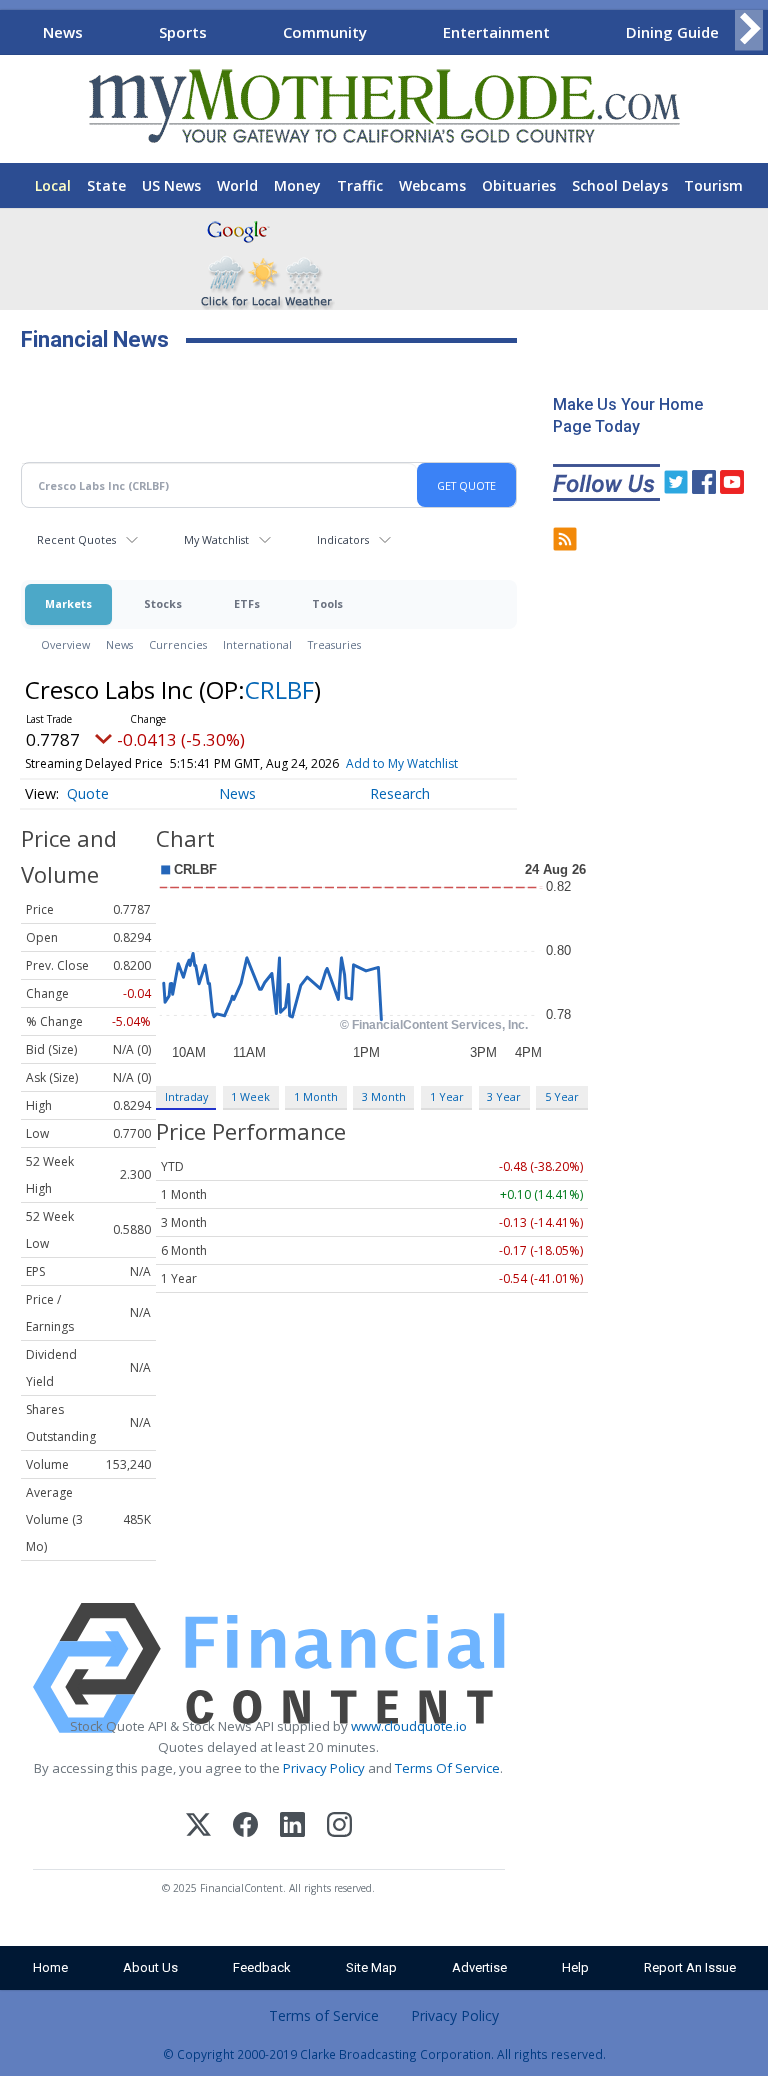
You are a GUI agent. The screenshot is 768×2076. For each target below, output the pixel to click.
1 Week (250, 1096)
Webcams (432, 185)
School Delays (620, 185)
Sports (183, 32)
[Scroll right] (749, 29)
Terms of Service (324, 2015)
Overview (65, 644)
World (237, 185)
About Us (150, 1967)
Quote (88, 793)
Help (575, 1967)
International (257, 644)
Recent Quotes (76, 539)
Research (400, 793)
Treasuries (334, 644)
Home (50, 1967)
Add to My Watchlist (402, 763)
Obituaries (519, 185)
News (63, 32)
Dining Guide (672, 32)
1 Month (316, 1096)
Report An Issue (690, 1967)
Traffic (360, 185)
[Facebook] (245, 1827)
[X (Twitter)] (198, 1827)
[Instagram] (339, 1827)
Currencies (178, 644)
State (106, 185)
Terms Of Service (447, 1768)
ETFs (247, 603)
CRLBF (279, 689)
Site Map (371, 1967)
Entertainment (496, 32)
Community (325, 32)
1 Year (447, 1096)
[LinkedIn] (292, 1827)
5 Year (562, 1096)
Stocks (163, 603)
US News (171, 185)
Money (297, 185)
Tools (327, 603)
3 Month (384, 1096)
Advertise (479, 1967)
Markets (68, 603)
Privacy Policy (324, 1768)
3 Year (504, 1096)
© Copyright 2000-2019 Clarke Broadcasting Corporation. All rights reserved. (384, 2054)
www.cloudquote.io (409, 1726)
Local (53, 185)
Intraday (186, 1096)
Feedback (262, 1967)
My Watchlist (216, 539)
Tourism (713, 185)
